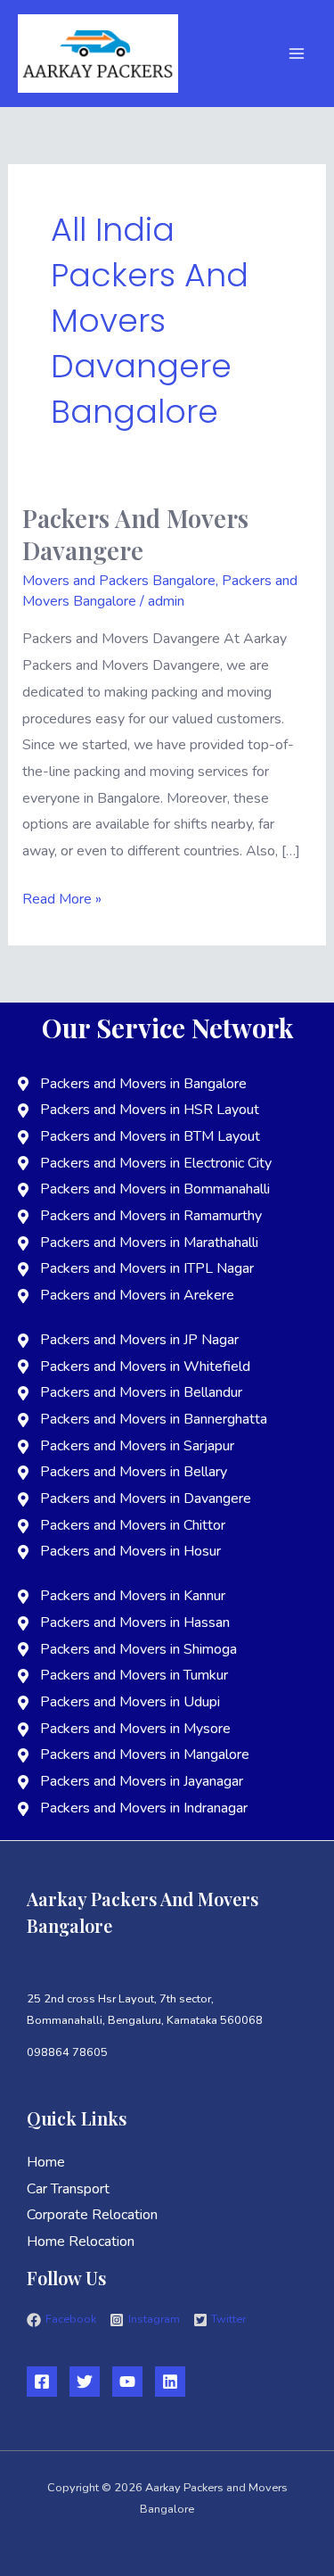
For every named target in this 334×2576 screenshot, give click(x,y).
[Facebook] (42, 2382)
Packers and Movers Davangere (135, 534)
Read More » (62, 898)
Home (46, 2162)
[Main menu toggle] (297, 54)
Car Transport (68, 2189)
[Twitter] (85, 2382)
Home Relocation (81, 2242)
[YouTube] (127, 2382)
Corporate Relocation (92, 2215)
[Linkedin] (170, 2382)
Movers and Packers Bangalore (119, 581)
